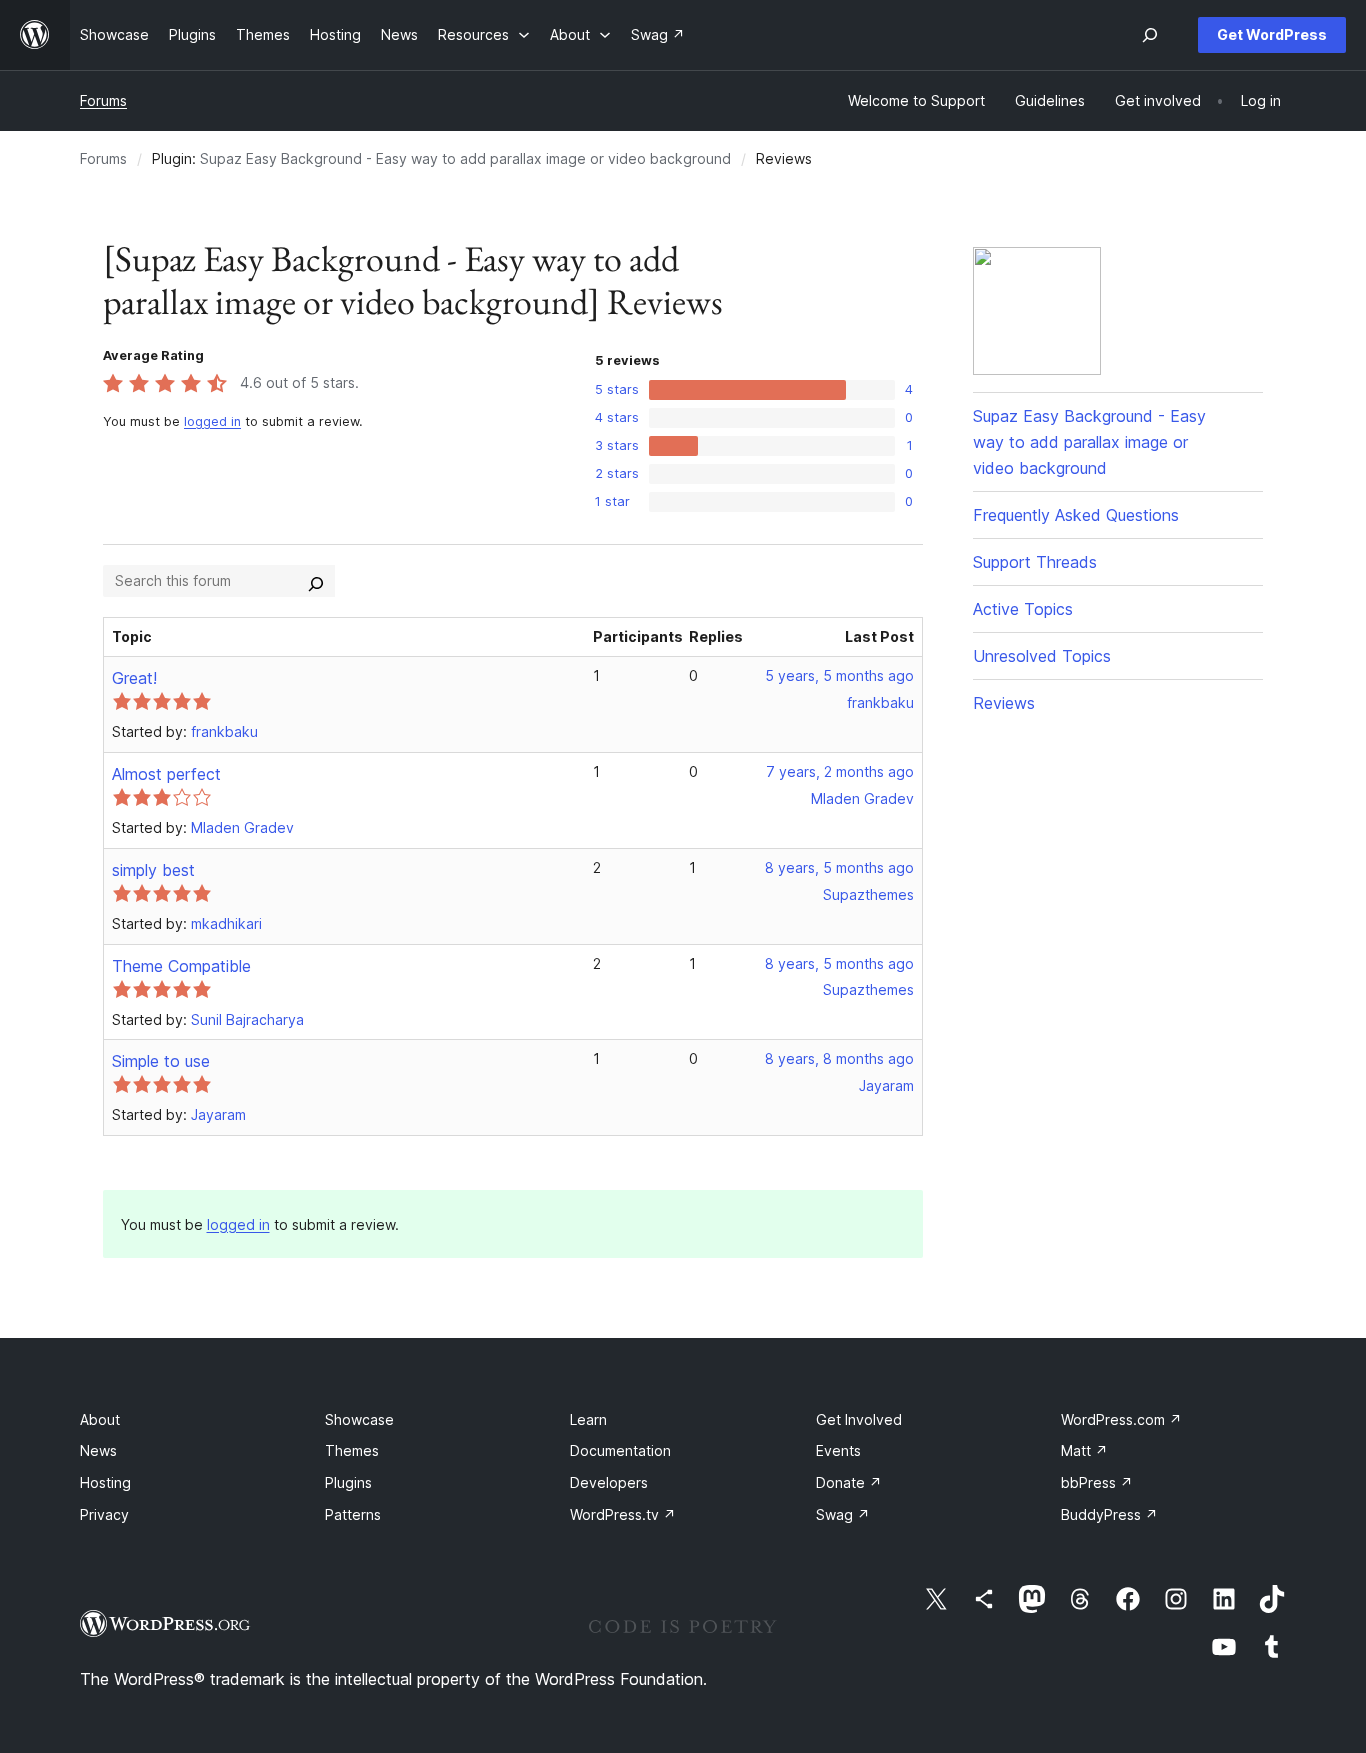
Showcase (359, 1419)
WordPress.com (1121, 1419)
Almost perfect (166, 774)
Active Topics (1023, 609)
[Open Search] (1150, 35)
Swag (843, 1514)
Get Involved (859, 1419)
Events (838, 1450)
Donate (849, 1482)
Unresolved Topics (1042, 656)
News (98, 1450)
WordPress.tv (623, 1514)
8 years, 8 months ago (839, 1058)
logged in (212, 421)
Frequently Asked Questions (1076, 515)
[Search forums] (316, 581)
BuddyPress (1109, 1514)
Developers (609, 1482)
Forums (103, 100)
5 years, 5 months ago (839, 675)
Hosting (105, 1482)
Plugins (348, 1482)
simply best (153, 870)
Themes (352, 1450)
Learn (588, 1419)
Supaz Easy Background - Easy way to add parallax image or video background (465, 158)
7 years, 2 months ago (840, 771)
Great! (134, 678)
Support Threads (1035, 562)
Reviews (1004, 703)
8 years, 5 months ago (839, 867)
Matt (1084, 1450)
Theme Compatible (181, 966)
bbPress (1097, 1482)
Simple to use (161, 1061)
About (100, 1419)
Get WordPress (1272, 34)
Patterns (353, 1514)
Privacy (104, 1514)
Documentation (620, 1450)
